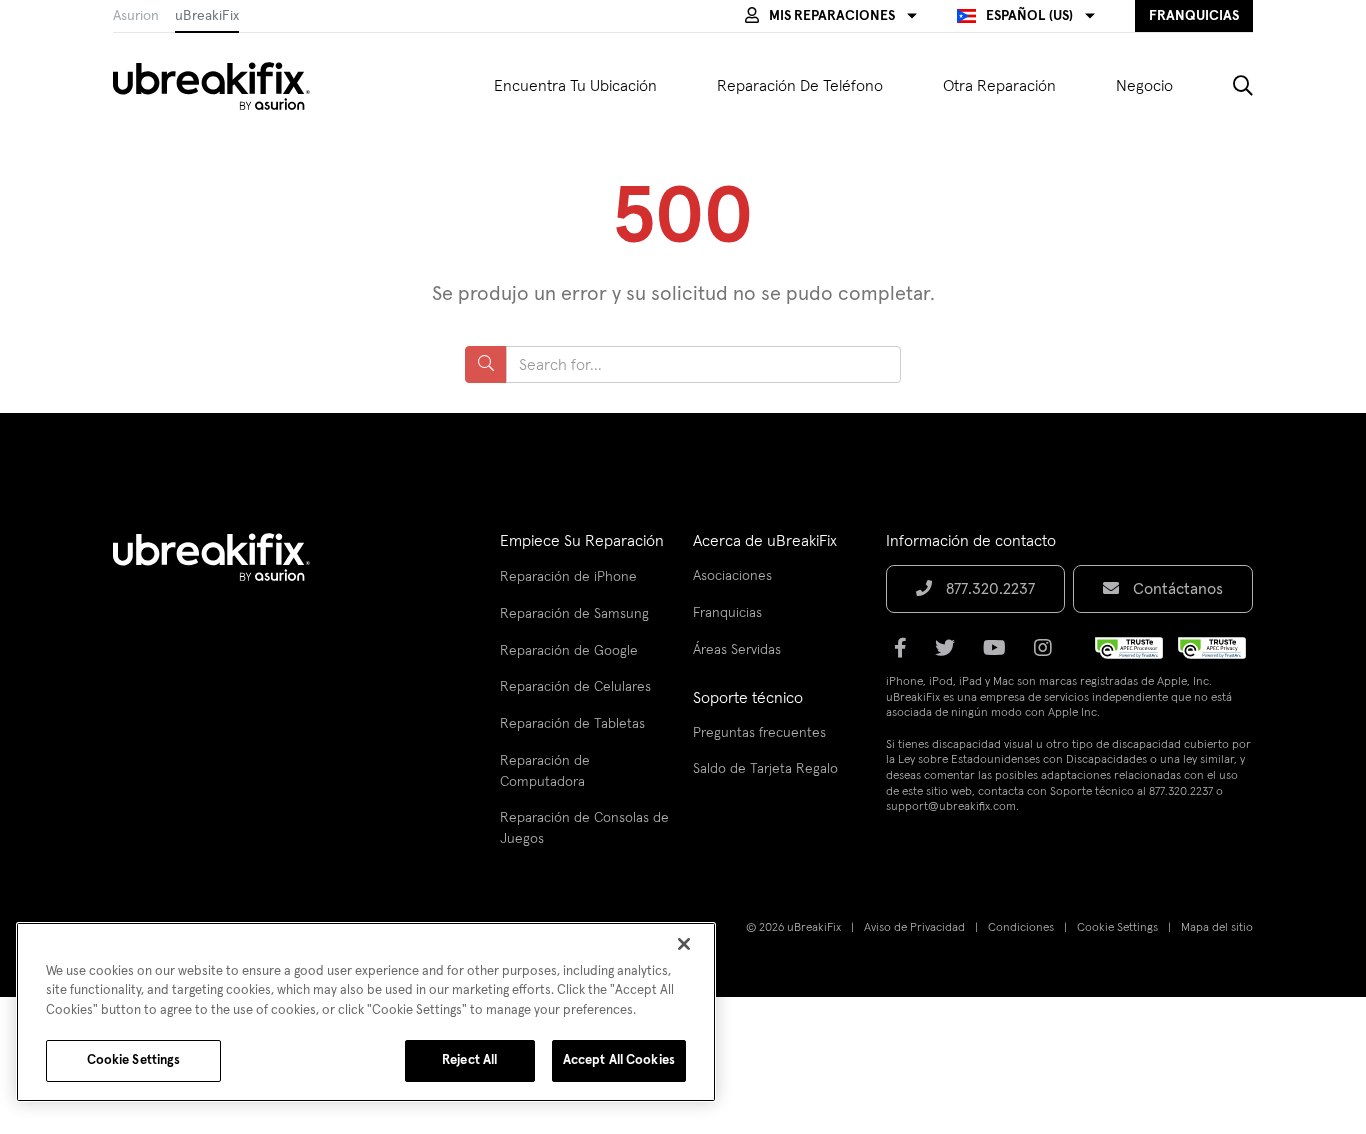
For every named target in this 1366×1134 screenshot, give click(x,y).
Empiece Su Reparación (582, 541)
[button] (831, 16)
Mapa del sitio (1217, 928)
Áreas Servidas (737, 650)
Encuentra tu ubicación (575, 86)
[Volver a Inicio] (224, 86)
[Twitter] (951, 655)
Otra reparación (999, 86)
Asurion (136, 16)
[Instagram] (1049, 655)
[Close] (684, 944)
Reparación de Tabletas (572, 724)
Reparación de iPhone (568, 577)
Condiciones (1021, 928)
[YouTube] (1000, 655)
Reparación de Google (569, 651)
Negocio (1144, 86)
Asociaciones (732, 576)
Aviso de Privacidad (914, 928)
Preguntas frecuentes (759, 733)
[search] (1228, 86)
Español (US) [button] (1029, 16)
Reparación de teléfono (800, 86)
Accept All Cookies (619, 1060)
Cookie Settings (1117, 928)
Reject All (469, 1060)
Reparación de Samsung (574, 614)
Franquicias (727, 613)
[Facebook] (906, 655)
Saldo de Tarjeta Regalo (765, 769)
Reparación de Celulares (575, 687)
